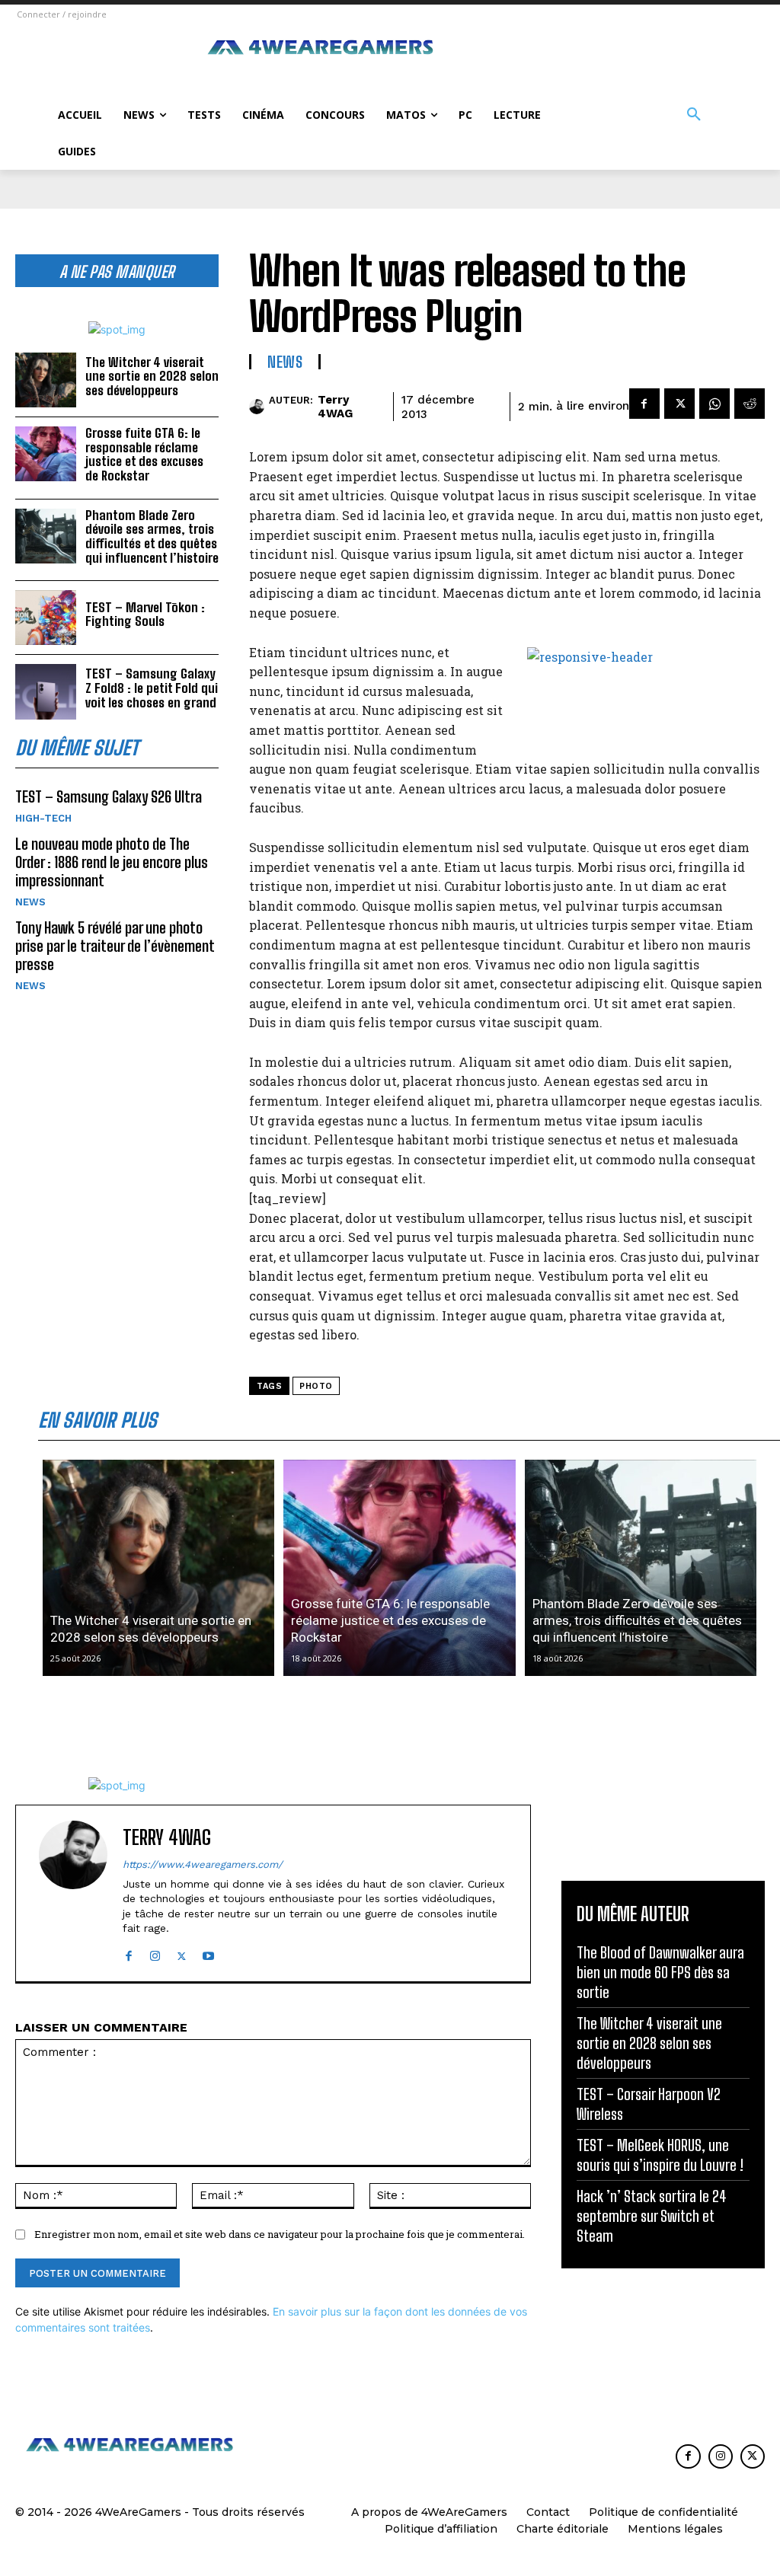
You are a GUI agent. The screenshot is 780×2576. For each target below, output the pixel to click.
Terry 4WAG (335, 407)
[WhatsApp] (714, 404)
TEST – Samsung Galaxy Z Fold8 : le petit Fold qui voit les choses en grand (152, 688)
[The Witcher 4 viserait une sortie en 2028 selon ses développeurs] (46, 380)
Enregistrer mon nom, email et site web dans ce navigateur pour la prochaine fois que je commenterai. (280, 2234)
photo (316, 1386)
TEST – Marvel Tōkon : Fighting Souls (145, 614)
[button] (694, 115)
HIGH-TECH (43, 818)
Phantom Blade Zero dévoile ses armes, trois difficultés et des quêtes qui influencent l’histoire (152, 536)
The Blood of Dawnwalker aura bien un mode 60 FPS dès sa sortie (660, 1972)
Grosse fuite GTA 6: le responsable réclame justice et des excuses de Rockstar (144, 454)
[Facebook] (644, 404)
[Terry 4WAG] (259, 407)
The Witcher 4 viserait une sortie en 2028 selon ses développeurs (152, 376)
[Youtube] (208, 1953)
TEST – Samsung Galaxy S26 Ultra (109, 796)
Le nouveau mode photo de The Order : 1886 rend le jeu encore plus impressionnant (112, 862)
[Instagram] (155, 1953)
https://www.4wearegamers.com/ (203, 1864)
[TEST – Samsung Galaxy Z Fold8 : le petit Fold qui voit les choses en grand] (46, 691)
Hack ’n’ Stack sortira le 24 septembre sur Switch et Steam (652, 2216)
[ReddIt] (750, 404)
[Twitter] (679, 404)
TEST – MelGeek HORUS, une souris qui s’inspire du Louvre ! (660, 2155)
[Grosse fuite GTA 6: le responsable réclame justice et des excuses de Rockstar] (46, 454)
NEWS (30, 902)
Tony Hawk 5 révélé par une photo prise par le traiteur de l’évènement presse (115, 946)
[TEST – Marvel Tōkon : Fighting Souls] (46, 618)
